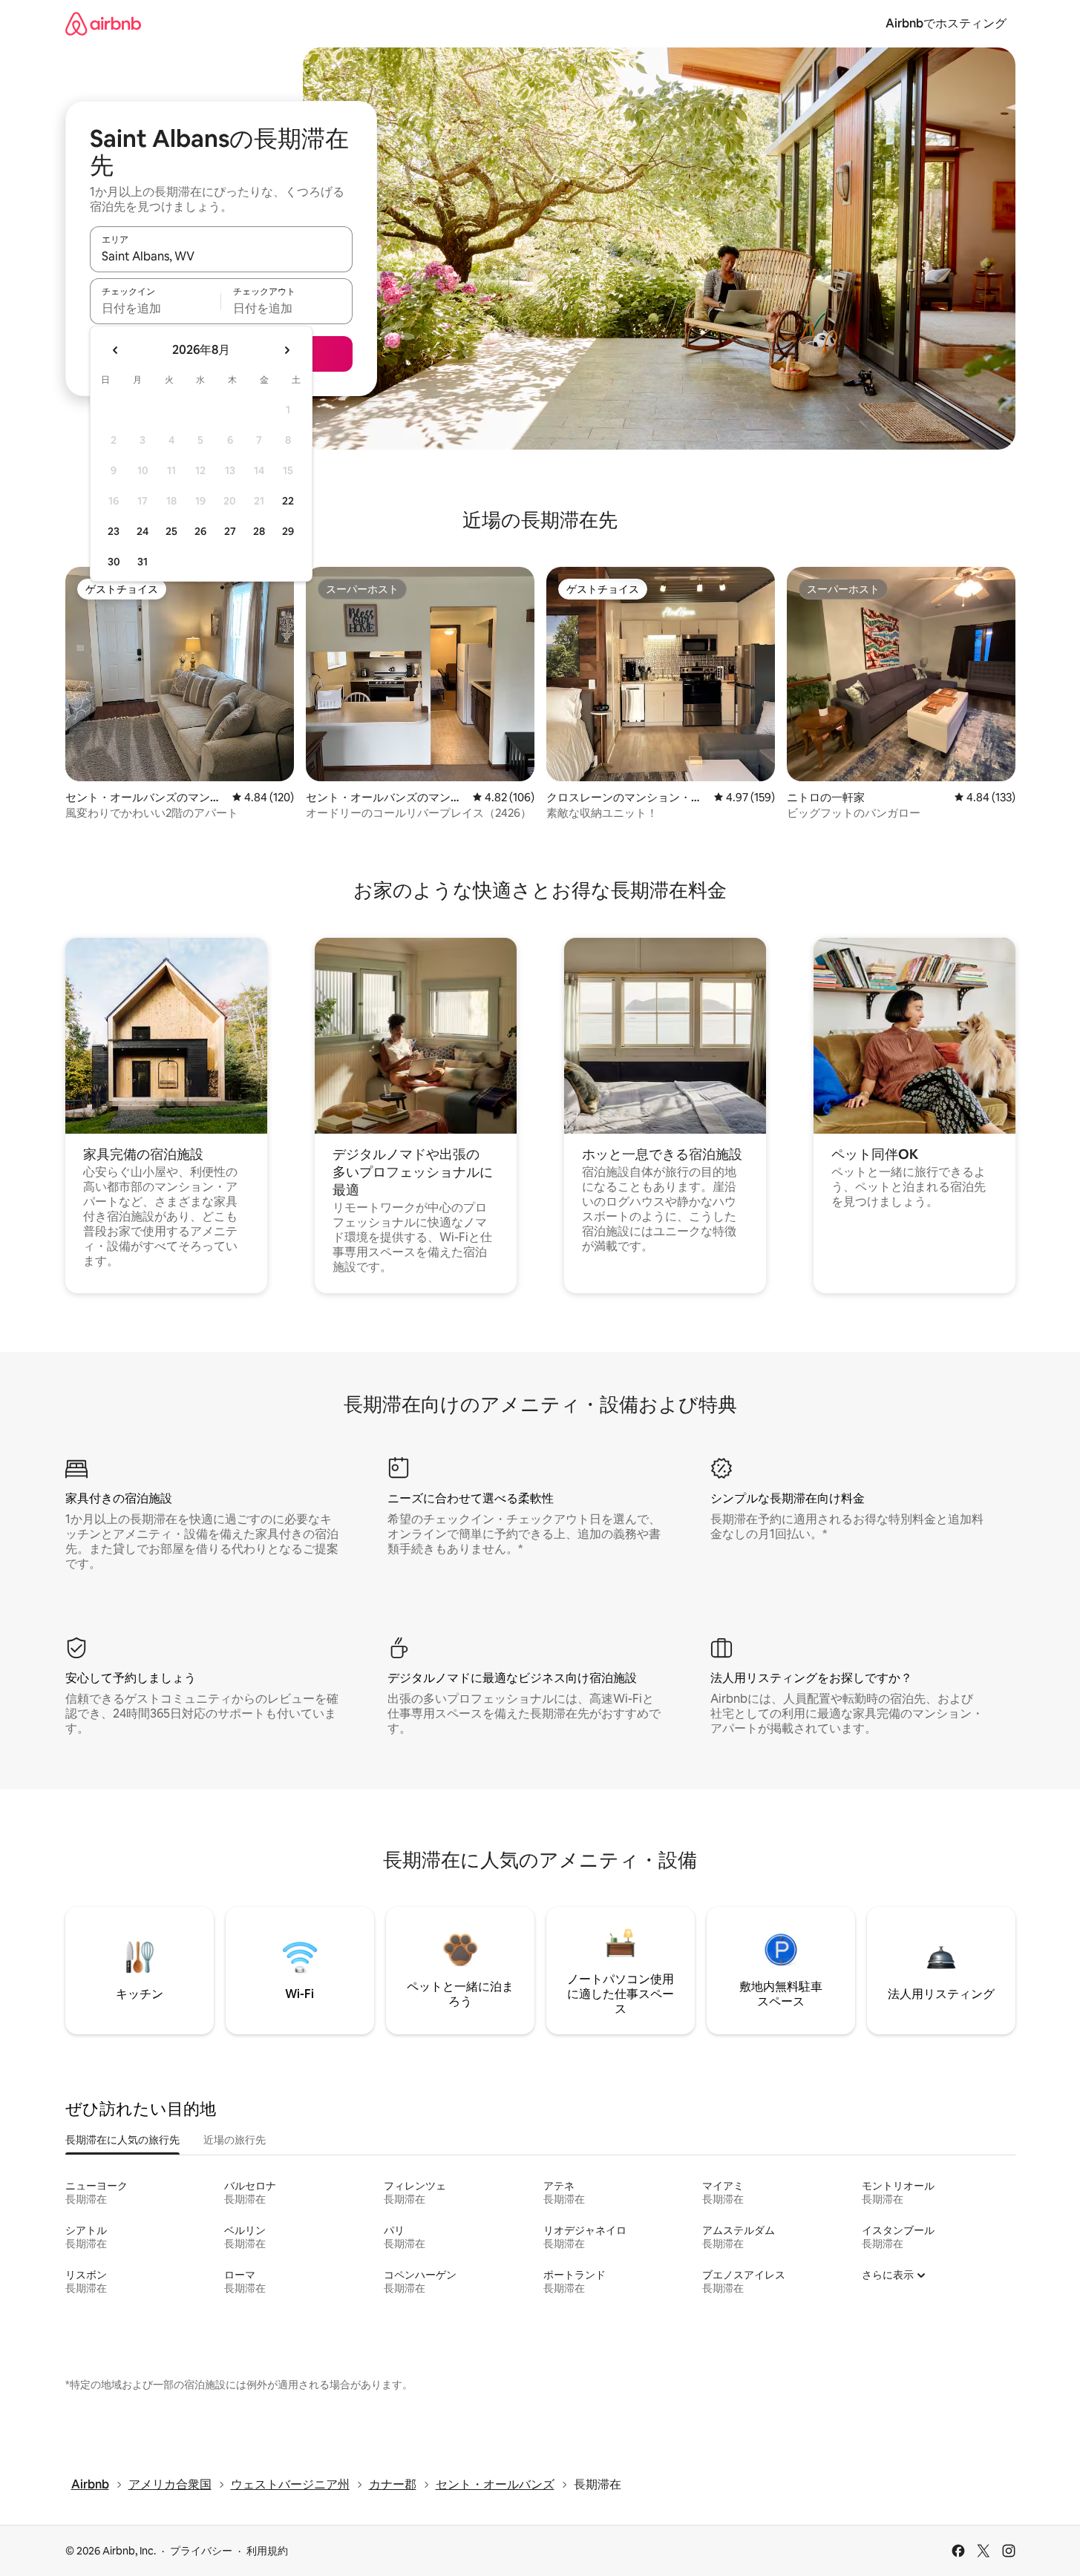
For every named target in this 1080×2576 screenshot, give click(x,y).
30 (114, 562)
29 (288, 531)
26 (200, 531)
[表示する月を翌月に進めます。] (287, 350)
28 (259, 531)
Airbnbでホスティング (946, 23)
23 (114, 531)
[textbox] (156, 308)
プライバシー (201, 2551)
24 (143, 531)
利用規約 (267, 2551)
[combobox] (221, 256)
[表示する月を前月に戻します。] (116, 350)
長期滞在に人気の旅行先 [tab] (122, 2140)
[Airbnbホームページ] (103, 23)
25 (171, 531)
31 (143, 562)
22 (288, 501)
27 (230, 531)
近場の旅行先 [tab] (235, 2140)
